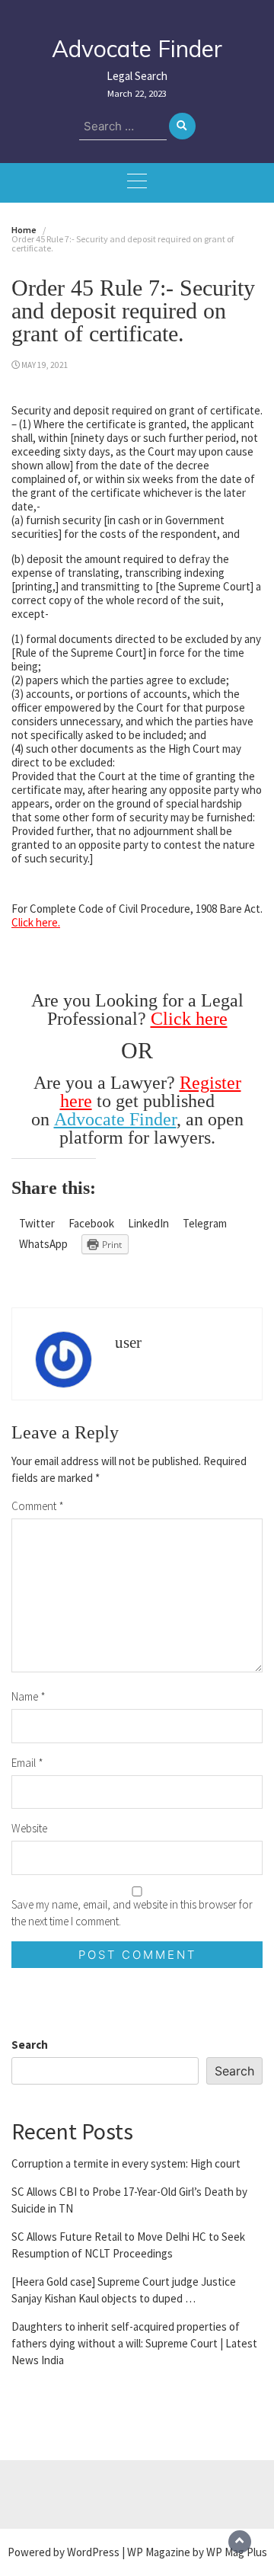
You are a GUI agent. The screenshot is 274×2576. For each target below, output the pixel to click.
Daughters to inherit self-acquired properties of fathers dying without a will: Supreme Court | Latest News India (134, 2343)
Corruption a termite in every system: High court (126, 2163)
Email (27, 1763)
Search (30, 2045)
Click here (189, 1019)
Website (29, 1828)
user (128, 1342)
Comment (38, 1506)
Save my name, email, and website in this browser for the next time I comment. (132, 1913)
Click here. (36, 922)
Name (29, 1696)
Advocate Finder (137, 49)
